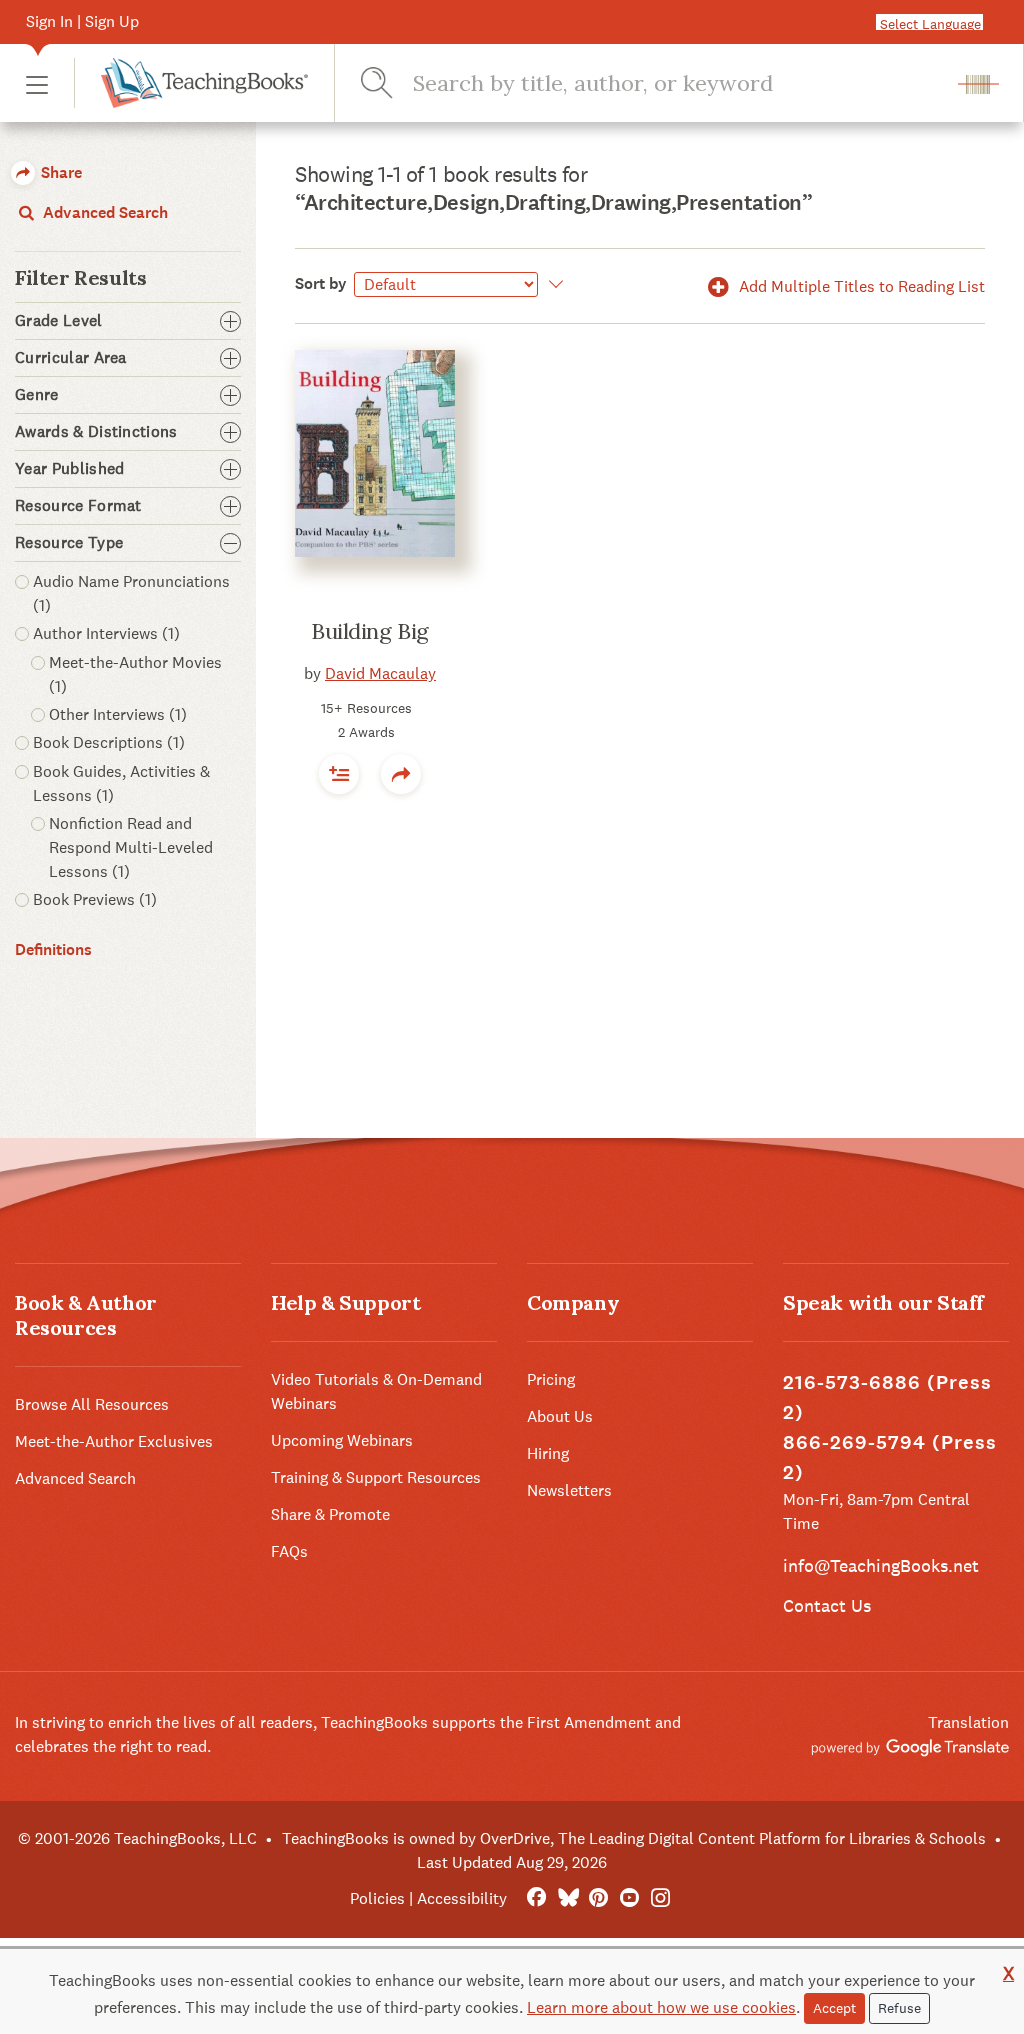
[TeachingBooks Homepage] (191, 83)
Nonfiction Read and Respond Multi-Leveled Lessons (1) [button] (131, 847)
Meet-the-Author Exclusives (114, 1441)
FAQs (289, 1551)
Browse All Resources (92, 1404)
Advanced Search (103, 212)
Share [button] (59, 172)
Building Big (370, 631)
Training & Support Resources (376, 1477)
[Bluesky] (567, 1898)
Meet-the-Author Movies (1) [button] (135, 674)
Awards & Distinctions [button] (96, 432)
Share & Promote (330, 1514)
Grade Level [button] (59, 321)
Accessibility (462, 1898)
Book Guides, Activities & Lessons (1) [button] (121, 783)
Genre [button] (37, 395)
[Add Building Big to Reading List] (339, 774)
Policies (377, 1898)
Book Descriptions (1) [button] (109, 742)
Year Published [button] (69, 469)
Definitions (53, 949)
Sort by (321, 283)
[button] (37, 83)
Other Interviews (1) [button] (118, 714)
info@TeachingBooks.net (881, 1565)
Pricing (551, 1379)
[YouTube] (629, 1898)
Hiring (548, 1453)
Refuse (899, 2008)
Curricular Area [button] (71, 358)
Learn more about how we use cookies (661, 2007)
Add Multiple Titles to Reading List (860, 286)
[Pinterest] (598, 1898)
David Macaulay (380, 673)
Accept (834, 2008)
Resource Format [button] (78, 506)
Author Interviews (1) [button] (106, 633)
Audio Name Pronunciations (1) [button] (131, 593)
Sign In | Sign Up (82, 21)
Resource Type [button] (69, 543)
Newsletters (569, 1490)
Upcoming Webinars (342, 1440)
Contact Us (827, 1605)
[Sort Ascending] (552, 284)
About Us (560, 1416)
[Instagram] (660, 1898)
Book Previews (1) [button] (95, 899)
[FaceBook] (536, 1898)
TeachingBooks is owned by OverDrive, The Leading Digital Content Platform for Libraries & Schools (634, 1838)
